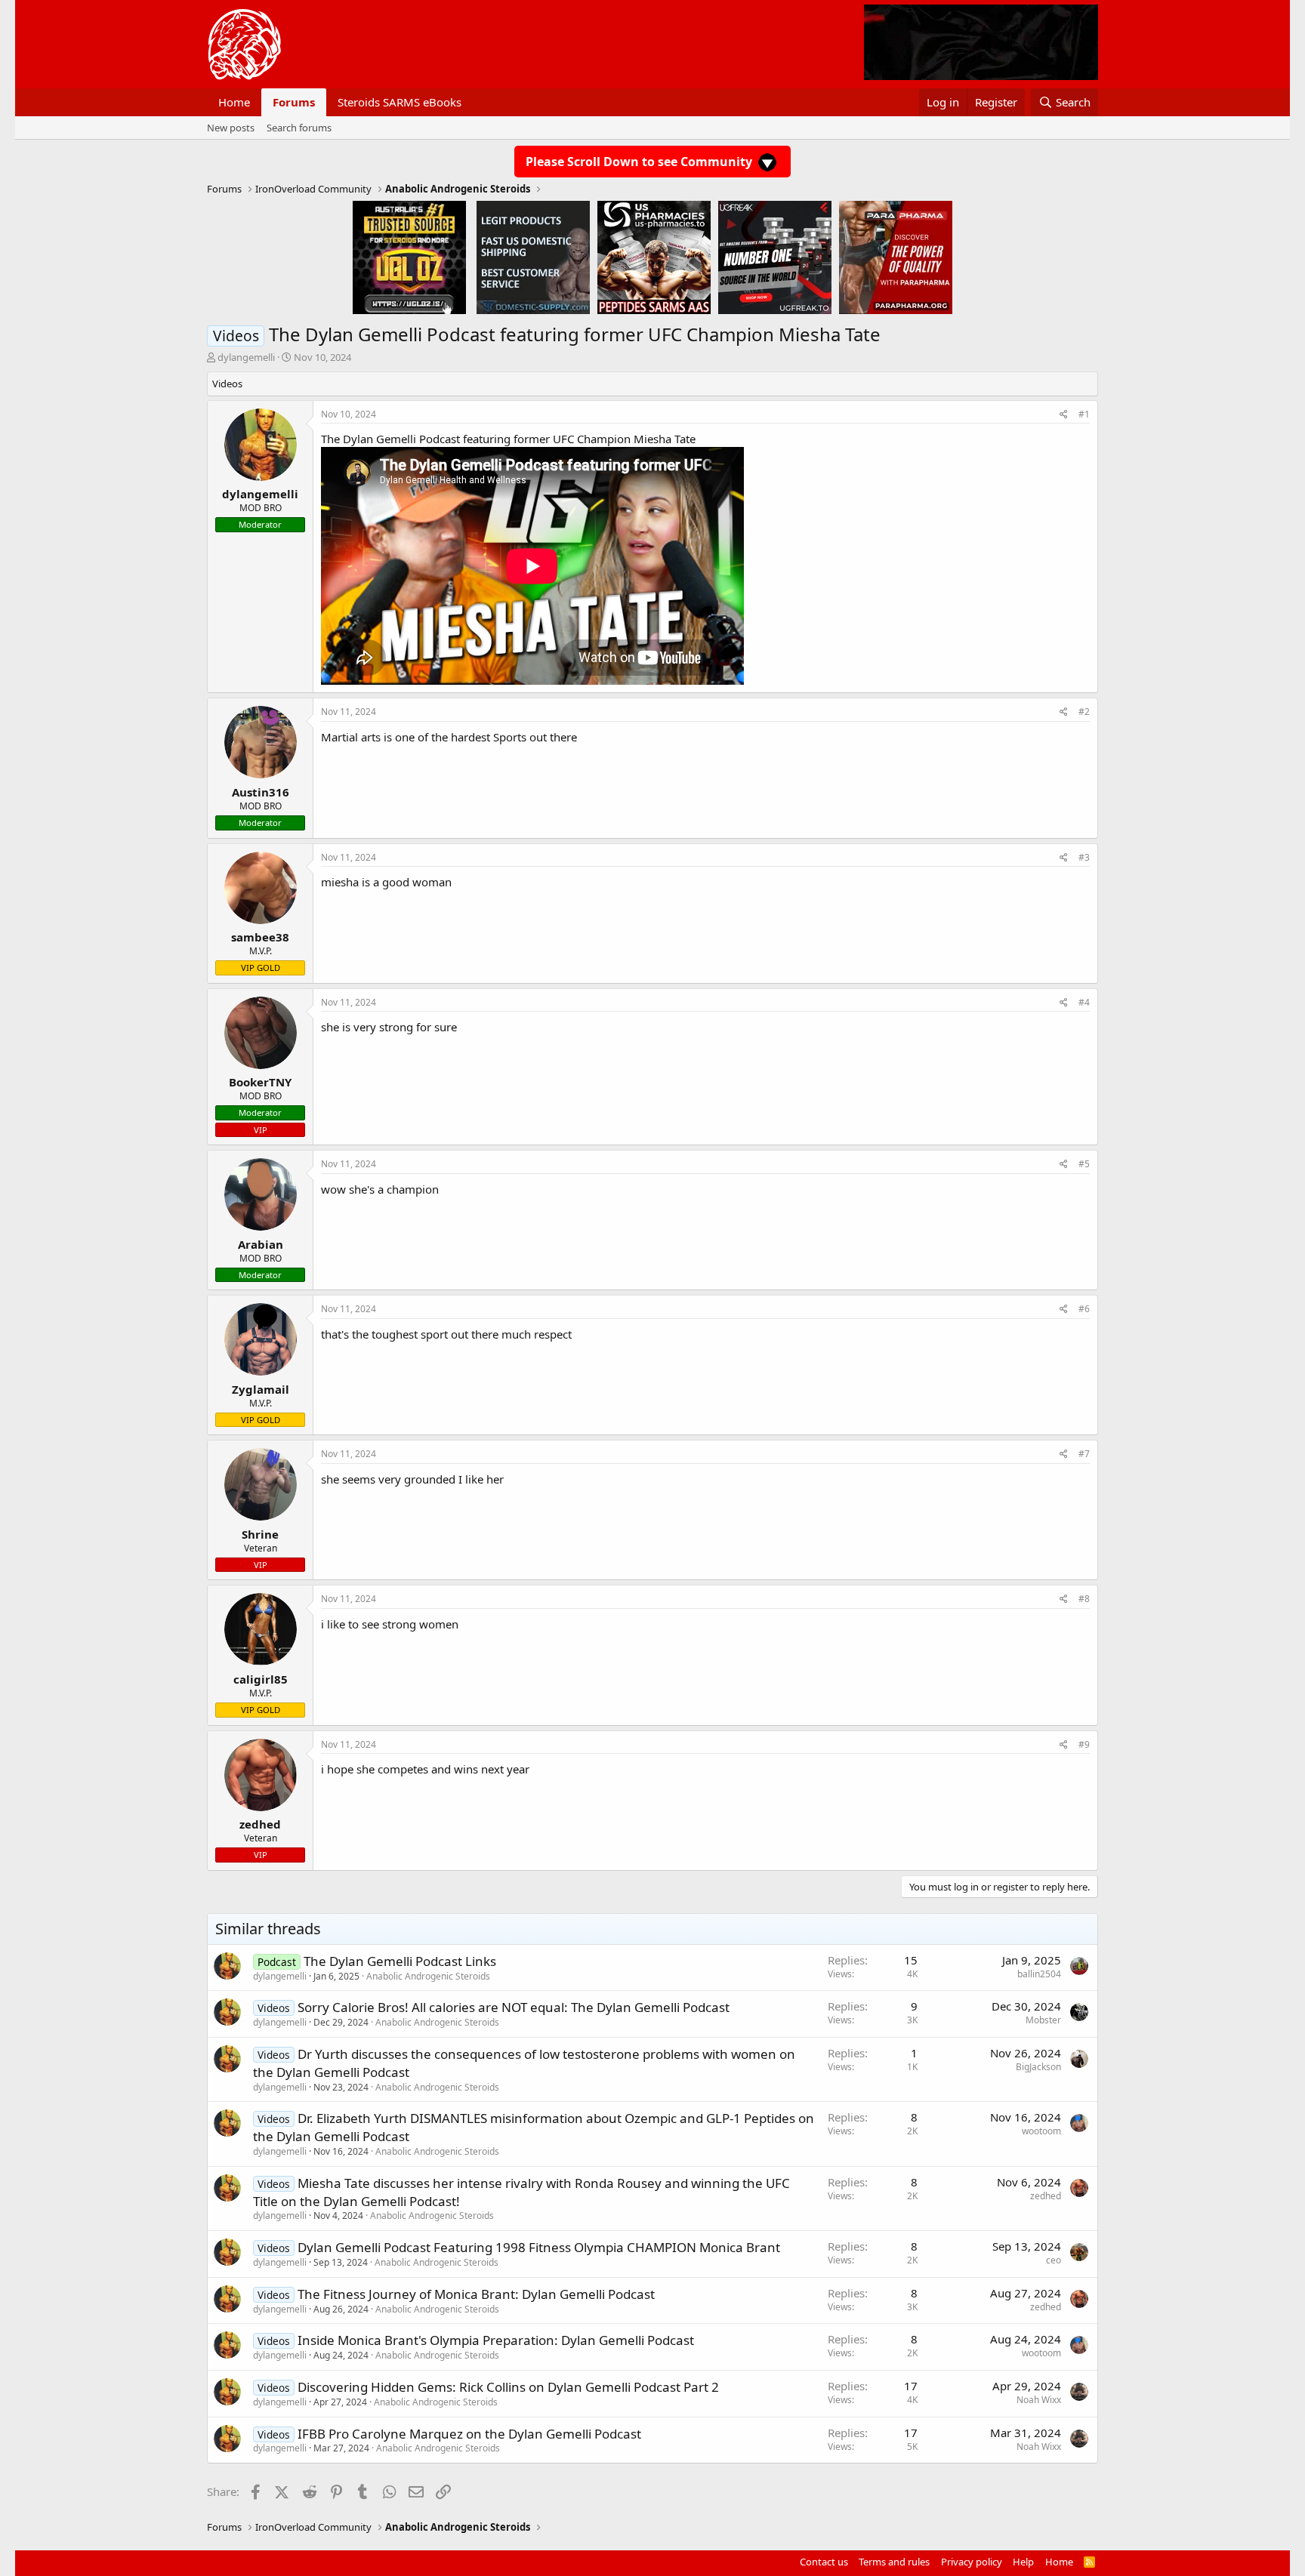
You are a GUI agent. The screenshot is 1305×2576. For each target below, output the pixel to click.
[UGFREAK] (775, 257)
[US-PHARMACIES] (654, 257)
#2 (1084, 712)
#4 (1084, 1002)
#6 (1084, 1309)
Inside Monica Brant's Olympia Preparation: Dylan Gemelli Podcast (496, 2340)
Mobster (1043, 2020)
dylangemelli (246, 357)
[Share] (1064, 415)
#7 (1084, 1454)
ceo (1054, 2260)
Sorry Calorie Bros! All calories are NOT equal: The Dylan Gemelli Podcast (514, 2007)
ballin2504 (1039, 1974)
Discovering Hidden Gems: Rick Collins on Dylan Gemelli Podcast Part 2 (508, 2387)
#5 (1084, 1164)
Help (1023, 2562)
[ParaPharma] (896, 257)
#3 (1084, 857)
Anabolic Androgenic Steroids (428, 1976)
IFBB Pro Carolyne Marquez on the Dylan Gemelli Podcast (469, 2434)
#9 (1084, 1744)
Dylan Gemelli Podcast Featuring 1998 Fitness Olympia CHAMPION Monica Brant (539, 2247)
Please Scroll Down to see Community (640, 162)
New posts (231, 128)
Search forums (299, 128)
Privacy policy (972, 2562)
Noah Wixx (1039, 2400)
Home (234, 102)
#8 (1084, 1599)
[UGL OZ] (409, 257)
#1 (1084, 414)
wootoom (1041, 2131)
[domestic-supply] (533, 257)
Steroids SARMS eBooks (400, 102)
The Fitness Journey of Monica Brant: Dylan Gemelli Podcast (476, 2294)
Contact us (824, 2562)
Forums (294, 102)
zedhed (1046, 2196)
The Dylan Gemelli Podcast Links (400, 1961)
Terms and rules (894, 2562)
